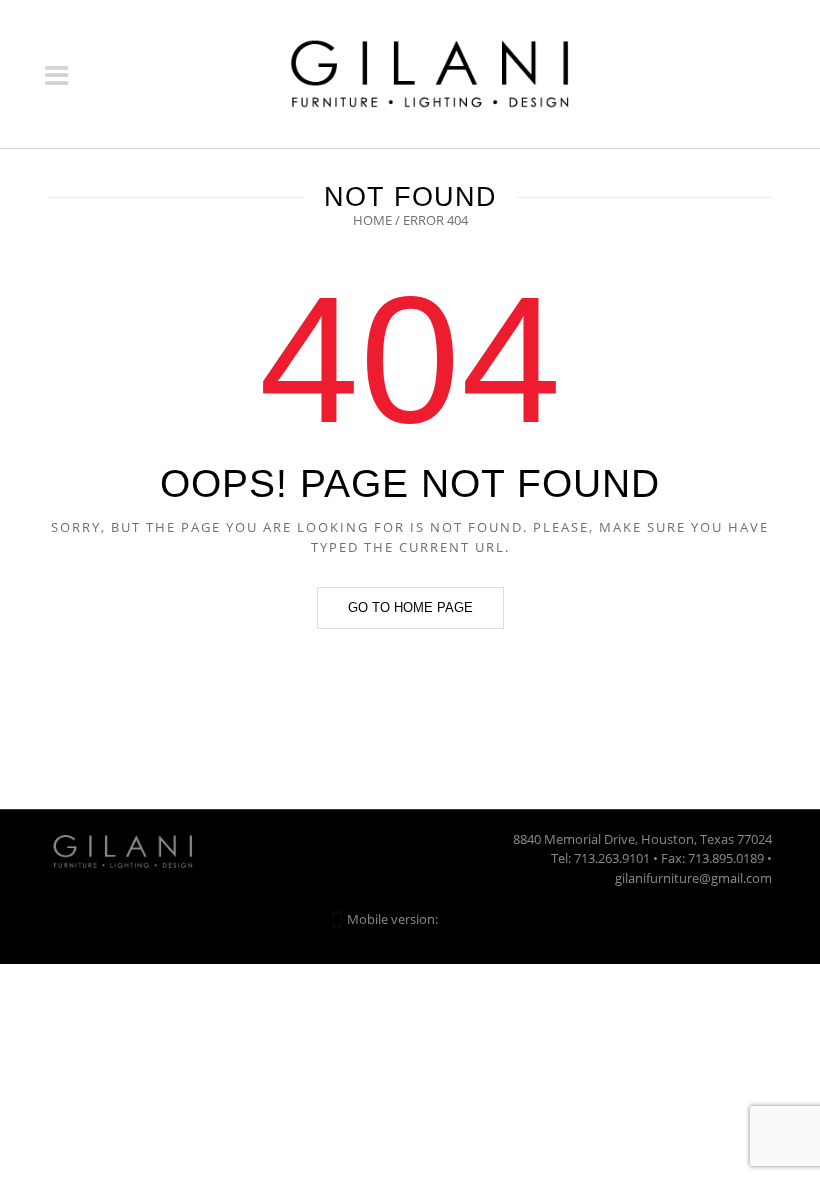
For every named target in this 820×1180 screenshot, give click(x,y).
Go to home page (410, 607)
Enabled (465, 919)
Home (372, 220)
